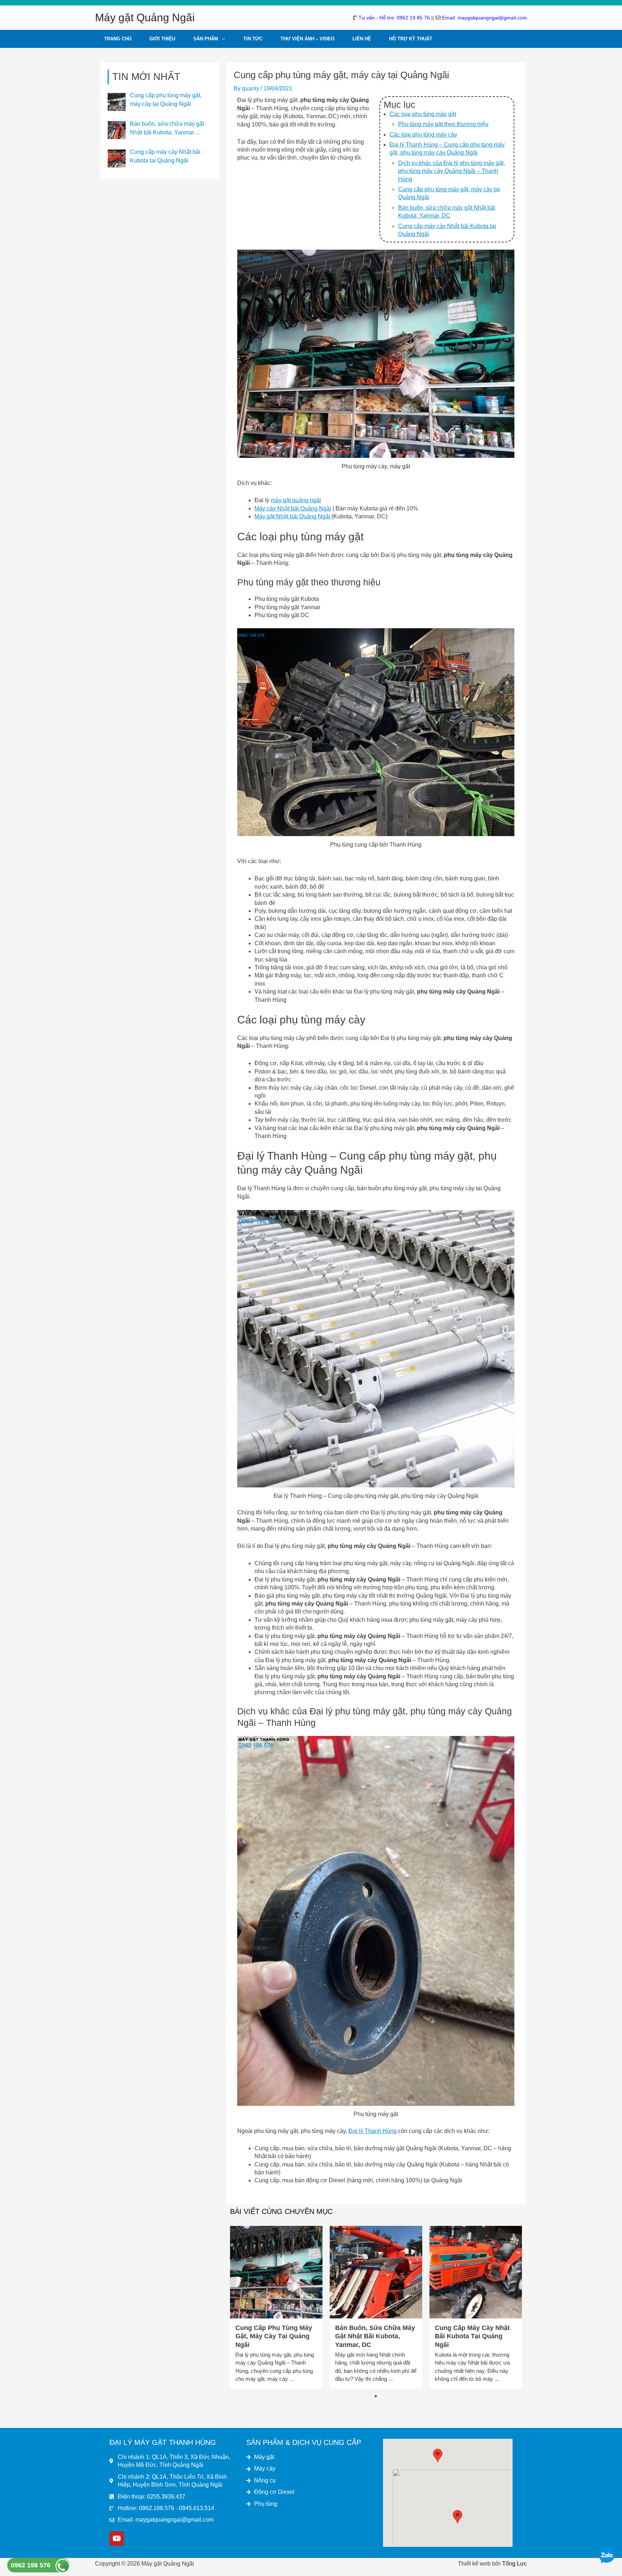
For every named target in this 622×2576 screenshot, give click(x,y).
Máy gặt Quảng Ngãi (145, 17)
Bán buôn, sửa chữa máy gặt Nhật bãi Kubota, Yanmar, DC (375, 2336)
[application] (222, 39)
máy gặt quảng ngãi (296, 500)
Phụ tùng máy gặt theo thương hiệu (443, 124)
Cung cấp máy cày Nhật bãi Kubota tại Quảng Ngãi (472, 2336)
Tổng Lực (515, 2564)
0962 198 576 (31, 2565)
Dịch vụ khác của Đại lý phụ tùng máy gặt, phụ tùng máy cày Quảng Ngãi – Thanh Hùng (452, 171)
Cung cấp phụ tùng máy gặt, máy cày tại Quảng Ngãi (274, 2336)
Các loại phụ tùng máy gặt (423, 114)
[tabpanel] (276, 2307)
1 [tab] (376, 2396)
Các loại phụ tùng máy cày (423, 135)
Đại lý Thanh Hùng (373, 2131)
